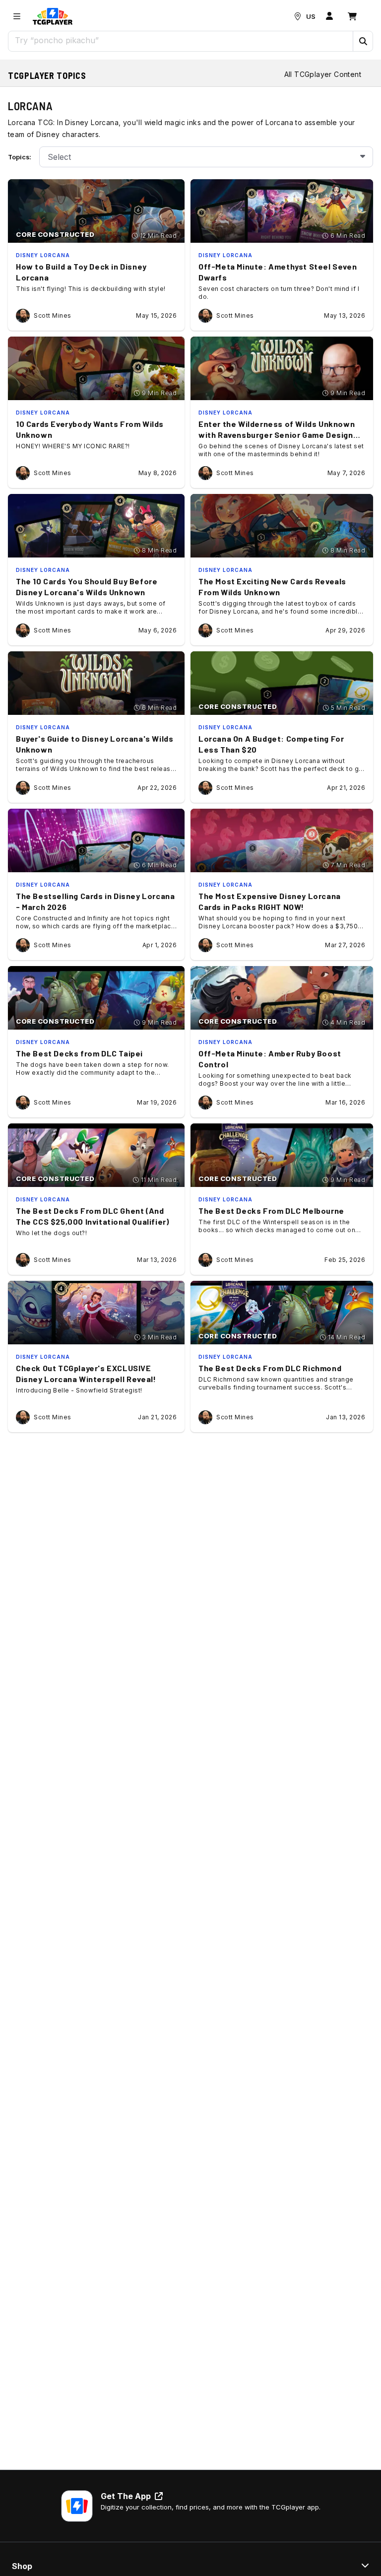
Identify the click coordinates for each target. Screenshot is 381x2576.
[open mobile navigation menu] (17, 16)
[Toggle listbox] (363, 157)
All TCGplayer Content (323, 74)
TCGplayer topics (47, 75)
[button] (363, 41)
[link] (53, 16)
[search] (181, 40)
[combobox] (206, 157)
